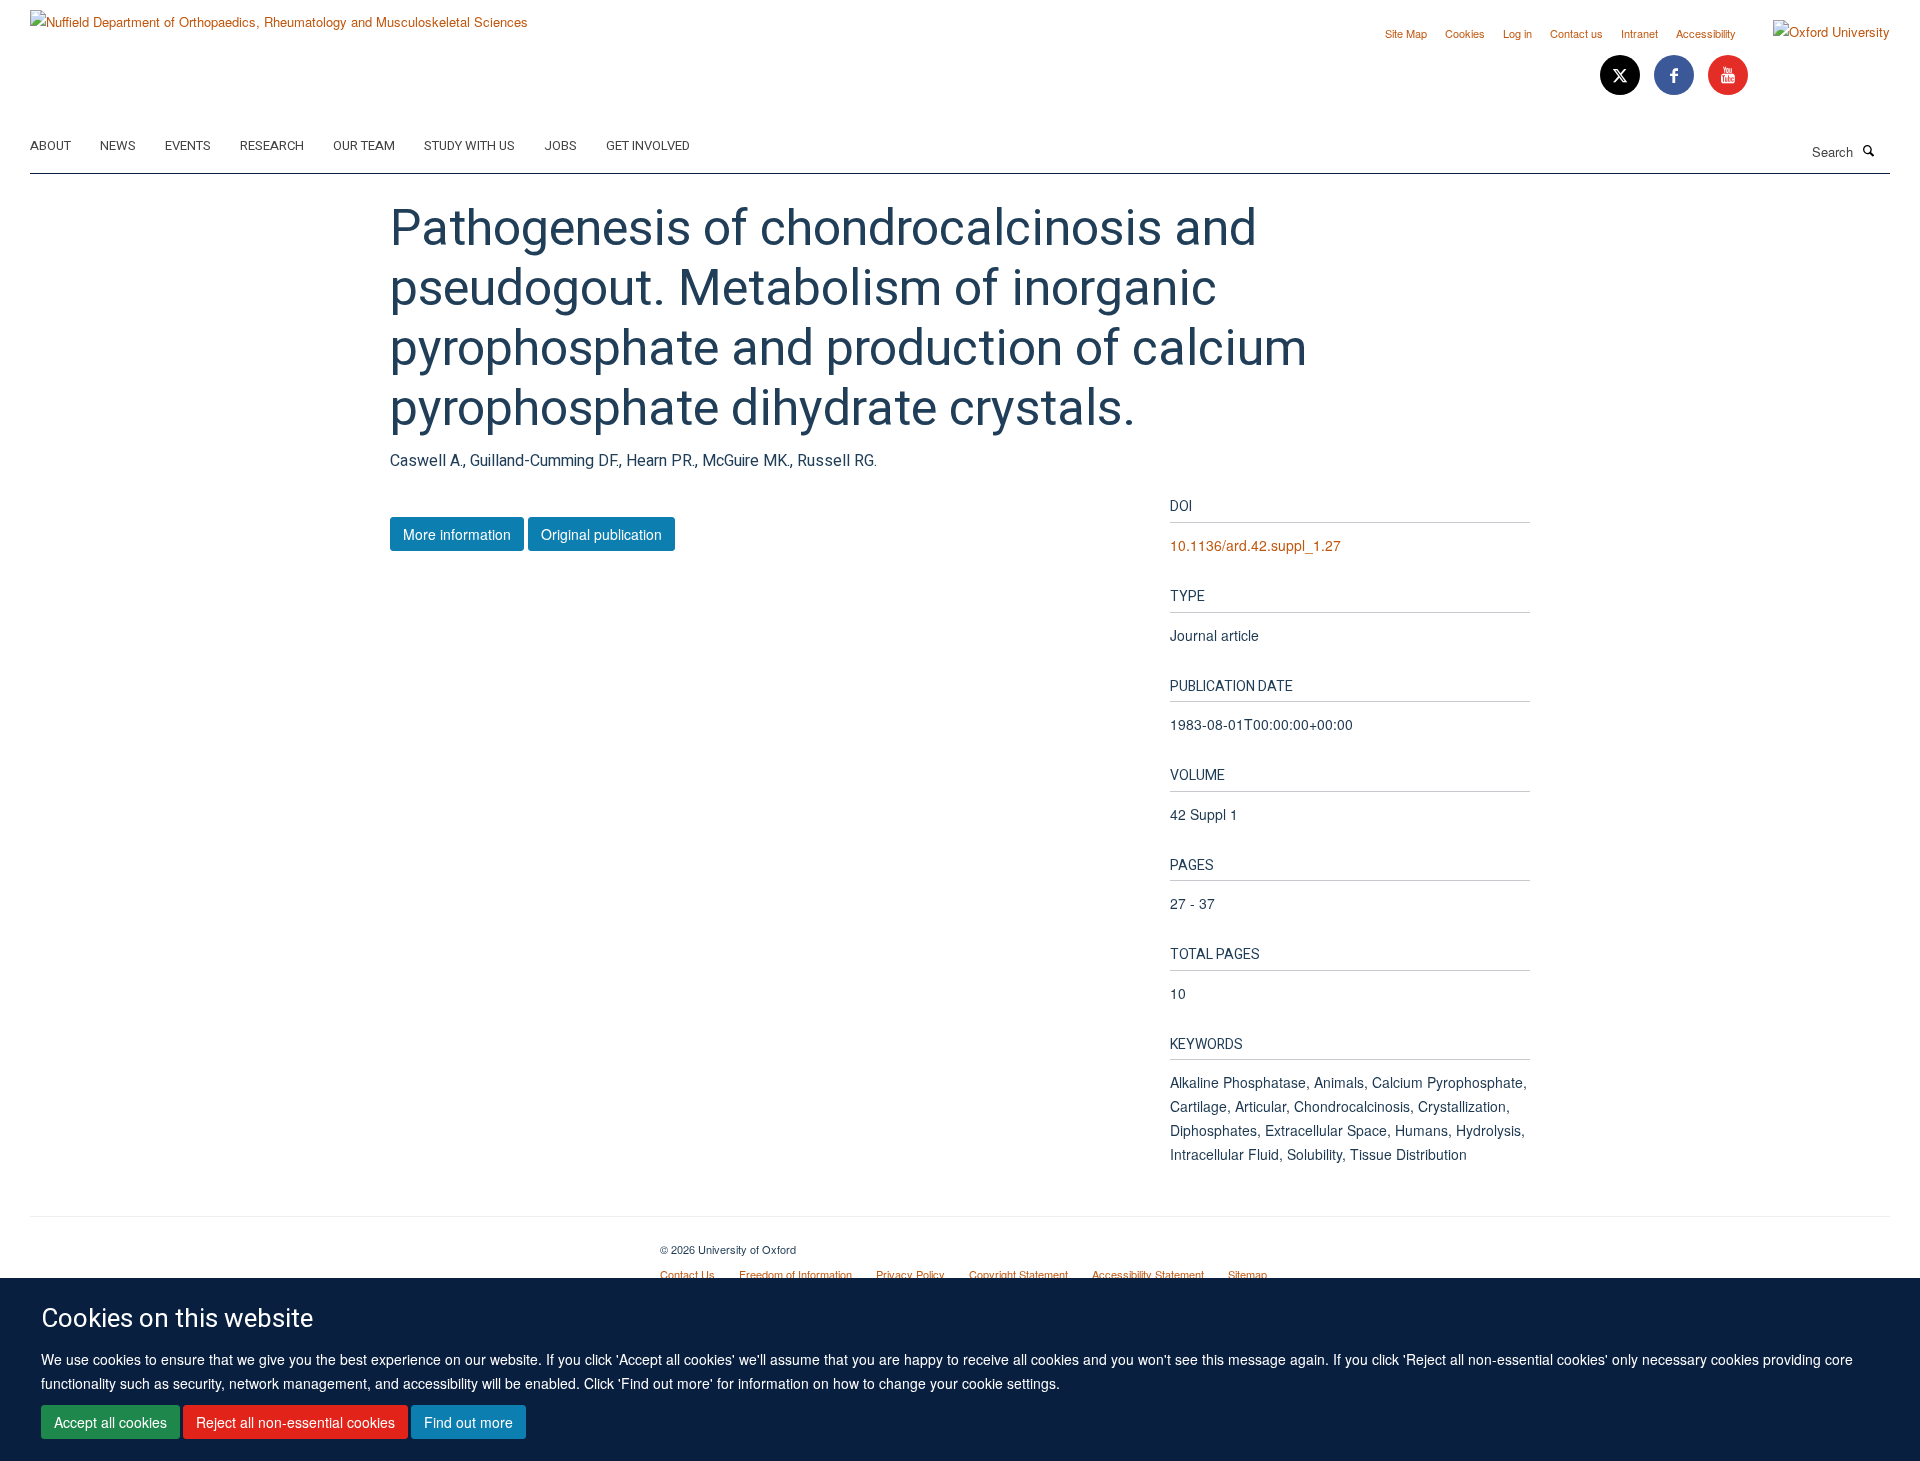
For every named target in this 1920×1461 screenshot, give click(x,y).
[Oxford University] (1816, 32)
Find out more (468, 1422)
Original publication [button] (601, 534)
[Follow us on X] (1622, 75)
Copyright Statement (1018, 1274)
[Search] (1869, 150)
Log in (1517, 33)
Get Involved (648, 145)
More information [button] (457, 534)
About (50, 145)
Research (272, 145)
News (118, 145)
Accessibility (1706, 33)
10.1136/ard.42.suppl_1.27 (1255, 545)
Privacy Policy (910, 1274)
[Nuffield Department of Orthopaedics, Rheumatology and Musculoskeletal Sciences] (279, 14)
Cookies (1465, 33)
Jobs (560, 145)
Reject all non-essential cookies (295, 1422)
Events (188, 145)
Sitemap (1247, 1274)
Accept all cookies (110, 1422)
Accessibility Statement (1148, 1274)
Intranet (1639, 33)
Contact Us (687, 1274)
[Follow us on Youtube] (1728, 75)
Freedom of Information (795, 1274)
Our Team (364, 145)
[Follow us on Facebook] (1676, 75)
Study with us (469, 145)
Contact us (1576, 33)
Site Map (1406, 33)
